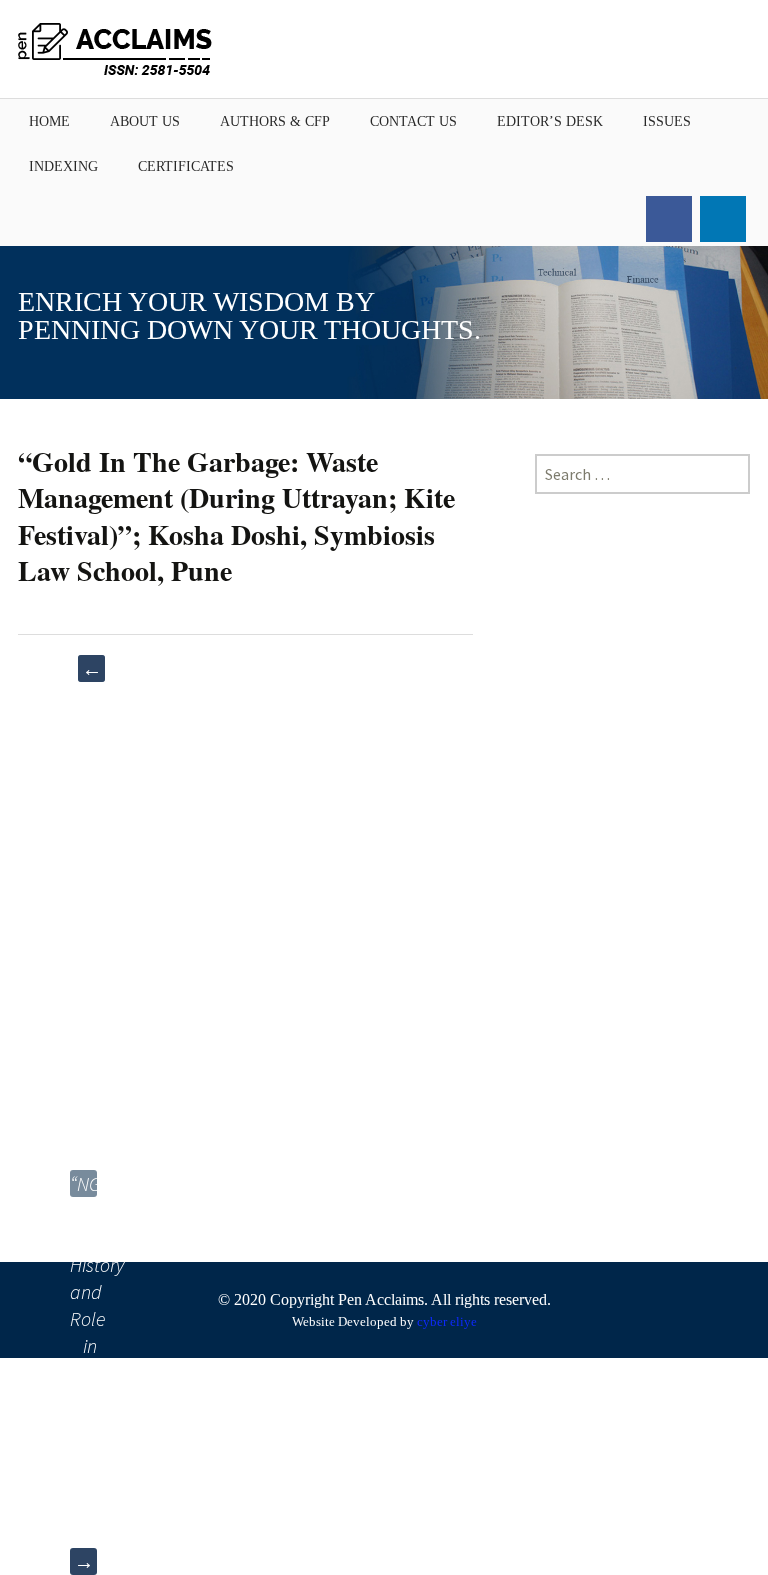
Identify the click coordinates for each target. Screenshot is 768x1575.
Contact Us (413, 121)
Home (49, 121)
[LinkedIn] (723, 219)
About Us (145, 121)
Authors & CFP (275, 121)
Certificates (186, 166)
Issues (667, 121)
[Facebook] (669, 219)
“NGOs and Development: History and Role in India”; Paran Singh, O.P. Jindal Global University (83, 1184)
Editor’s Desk (550, 121)
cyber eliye (447, 1321)
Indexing (63, 166)
